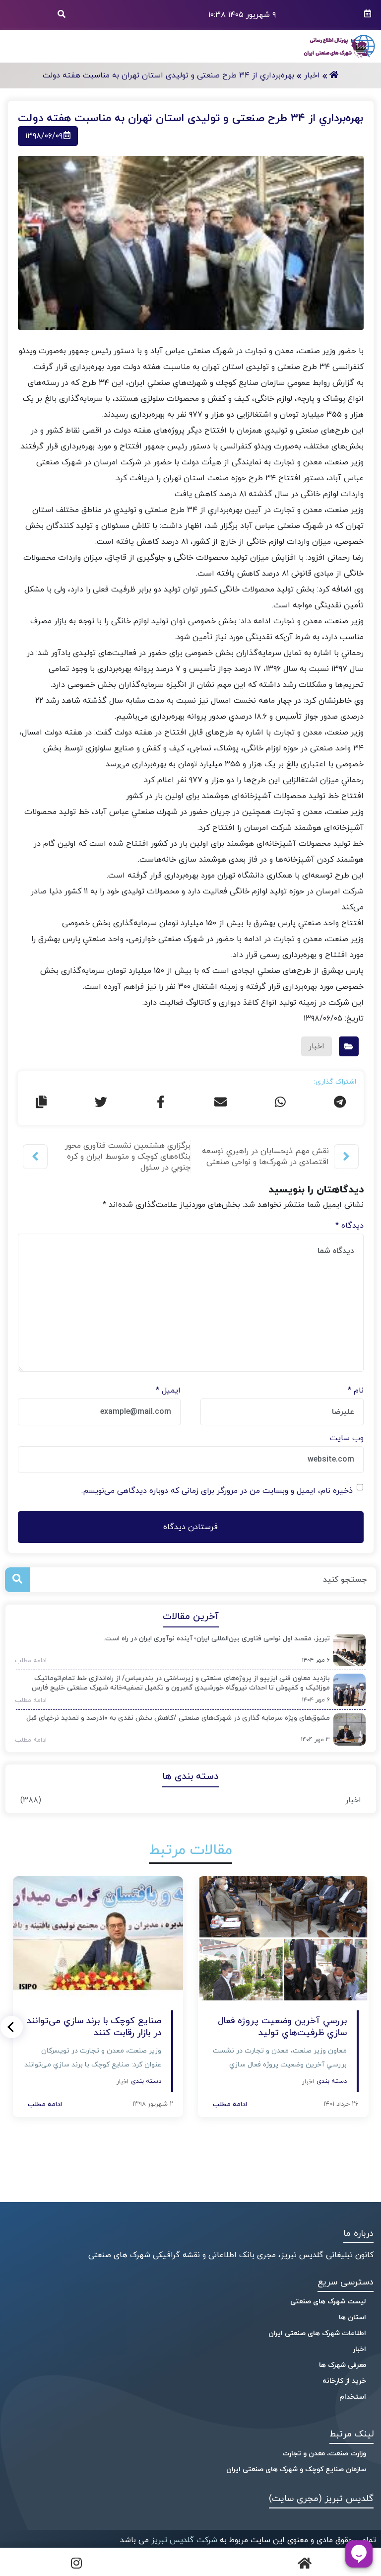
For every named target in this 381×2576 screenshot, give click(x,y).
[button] (12, 2027)
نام (356, 1391)
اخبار (353, 1800)
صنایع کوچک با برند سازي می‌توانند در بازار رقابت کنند (94, 2027)
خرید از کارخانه (344, 2381)
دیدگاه (349, 1226)
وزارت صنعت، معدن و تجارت (324, 2454)
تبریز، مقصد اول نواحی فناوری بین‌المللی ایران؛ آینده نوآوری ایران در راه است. (217, 1639)
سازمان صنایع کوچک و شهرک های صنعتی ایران (296, 2469)
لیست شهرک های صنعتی (328, 2302)
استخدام (353, 2397)
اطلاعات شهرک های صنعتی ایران (317, 2333)
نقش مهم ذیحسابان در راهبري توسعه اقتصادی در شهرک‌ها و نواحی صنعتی (265, 1157)
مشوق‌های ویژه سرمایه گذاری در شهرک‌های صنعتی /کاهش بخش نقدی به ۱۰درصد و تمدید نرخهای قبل (178, 1718)
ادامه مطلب (28, 1661)
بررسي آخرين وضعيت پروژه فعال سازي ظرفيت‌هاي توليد (282, 2027)
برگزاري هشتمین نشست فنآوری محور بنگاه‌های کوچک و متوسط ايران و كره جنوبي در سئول (128, 1157)
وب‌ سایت (347, 1438)
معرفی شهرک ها (343, 2365)
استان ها (352, 2318)
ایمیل (168, 1391)
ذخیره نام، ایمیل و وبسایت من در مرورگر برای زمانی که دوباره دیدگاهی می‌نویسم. (217, 1491)
